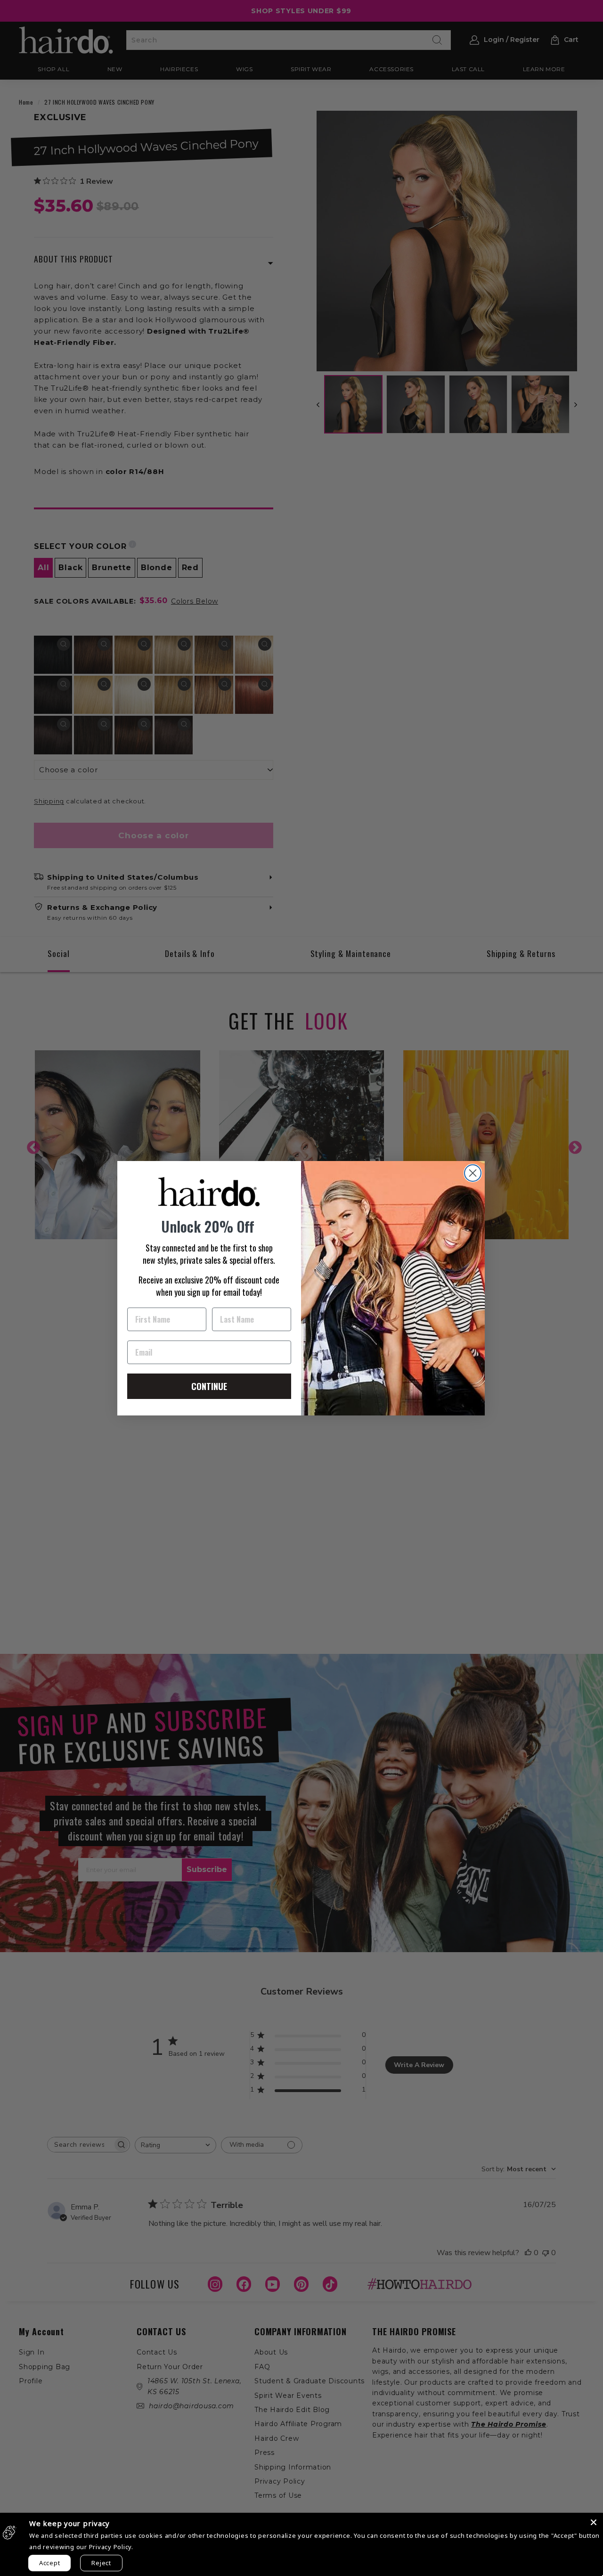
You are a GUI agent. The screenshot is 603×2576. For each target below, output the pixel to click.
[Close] (594, 2522)
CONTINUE (209, 1386)
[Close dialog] (473, 1173)
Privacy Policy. (111, 2547)
